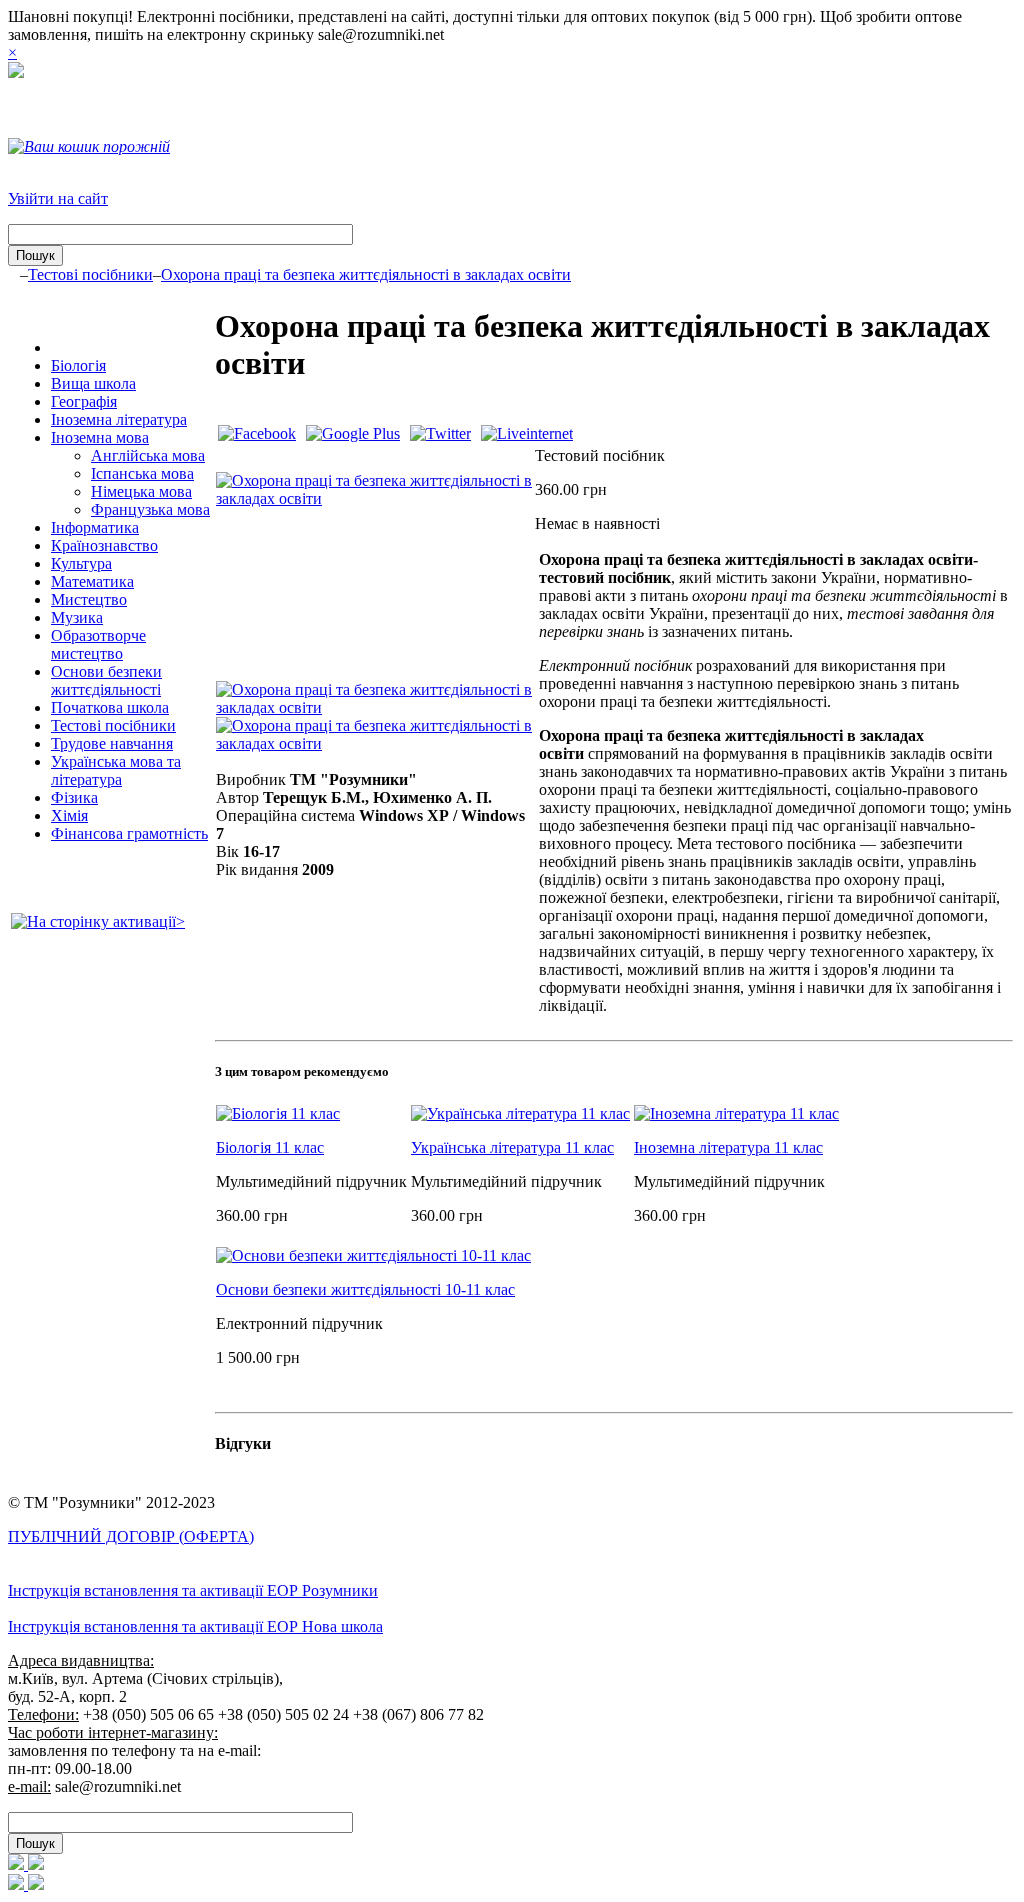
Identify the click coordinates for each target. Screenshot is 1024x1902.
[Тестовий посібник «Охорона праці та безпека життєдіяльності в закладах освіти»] (374, 498)
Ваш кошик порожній (97, 146)
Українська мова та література (116, 770)
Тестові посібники (90, 274)
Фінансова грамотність (129, 833)
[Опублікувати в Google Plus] (353, 433)
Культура (81, 563)
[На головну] (16, 72)
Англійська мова (148, 455)
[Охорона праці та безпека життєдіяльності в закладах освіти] (374, 707)
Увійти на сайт (58, 198)
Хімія (69, 815)
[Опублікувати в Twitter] (440, 433)
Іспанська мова (142, 473)
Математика (92, 581)
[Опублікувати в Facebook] (257, 433)
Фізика (74, 797)
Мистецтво (89, 599)
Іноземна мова (100, 437)
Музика (77, 617)
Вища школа (93, 383)
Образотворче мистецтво (98, 644)
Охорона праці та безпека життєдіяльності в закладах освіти (366, 274)
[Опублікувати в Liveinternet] (527, 433)
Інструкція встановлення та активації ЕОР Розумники (193, 1590)
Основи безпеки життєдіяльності (106, 680)
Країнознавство (104, 545)
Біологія (78, 365)
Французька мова (150, 509)
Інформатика (95, 527)
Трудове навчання (112, 743)
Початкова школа (110, 707)
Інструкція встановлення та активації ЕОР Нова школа (195, 1626)
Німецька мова (141, 491)
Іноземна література (119, 419)
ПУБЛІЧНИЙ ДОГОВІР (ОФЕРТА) (131, 1536)
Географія (84, 401)
